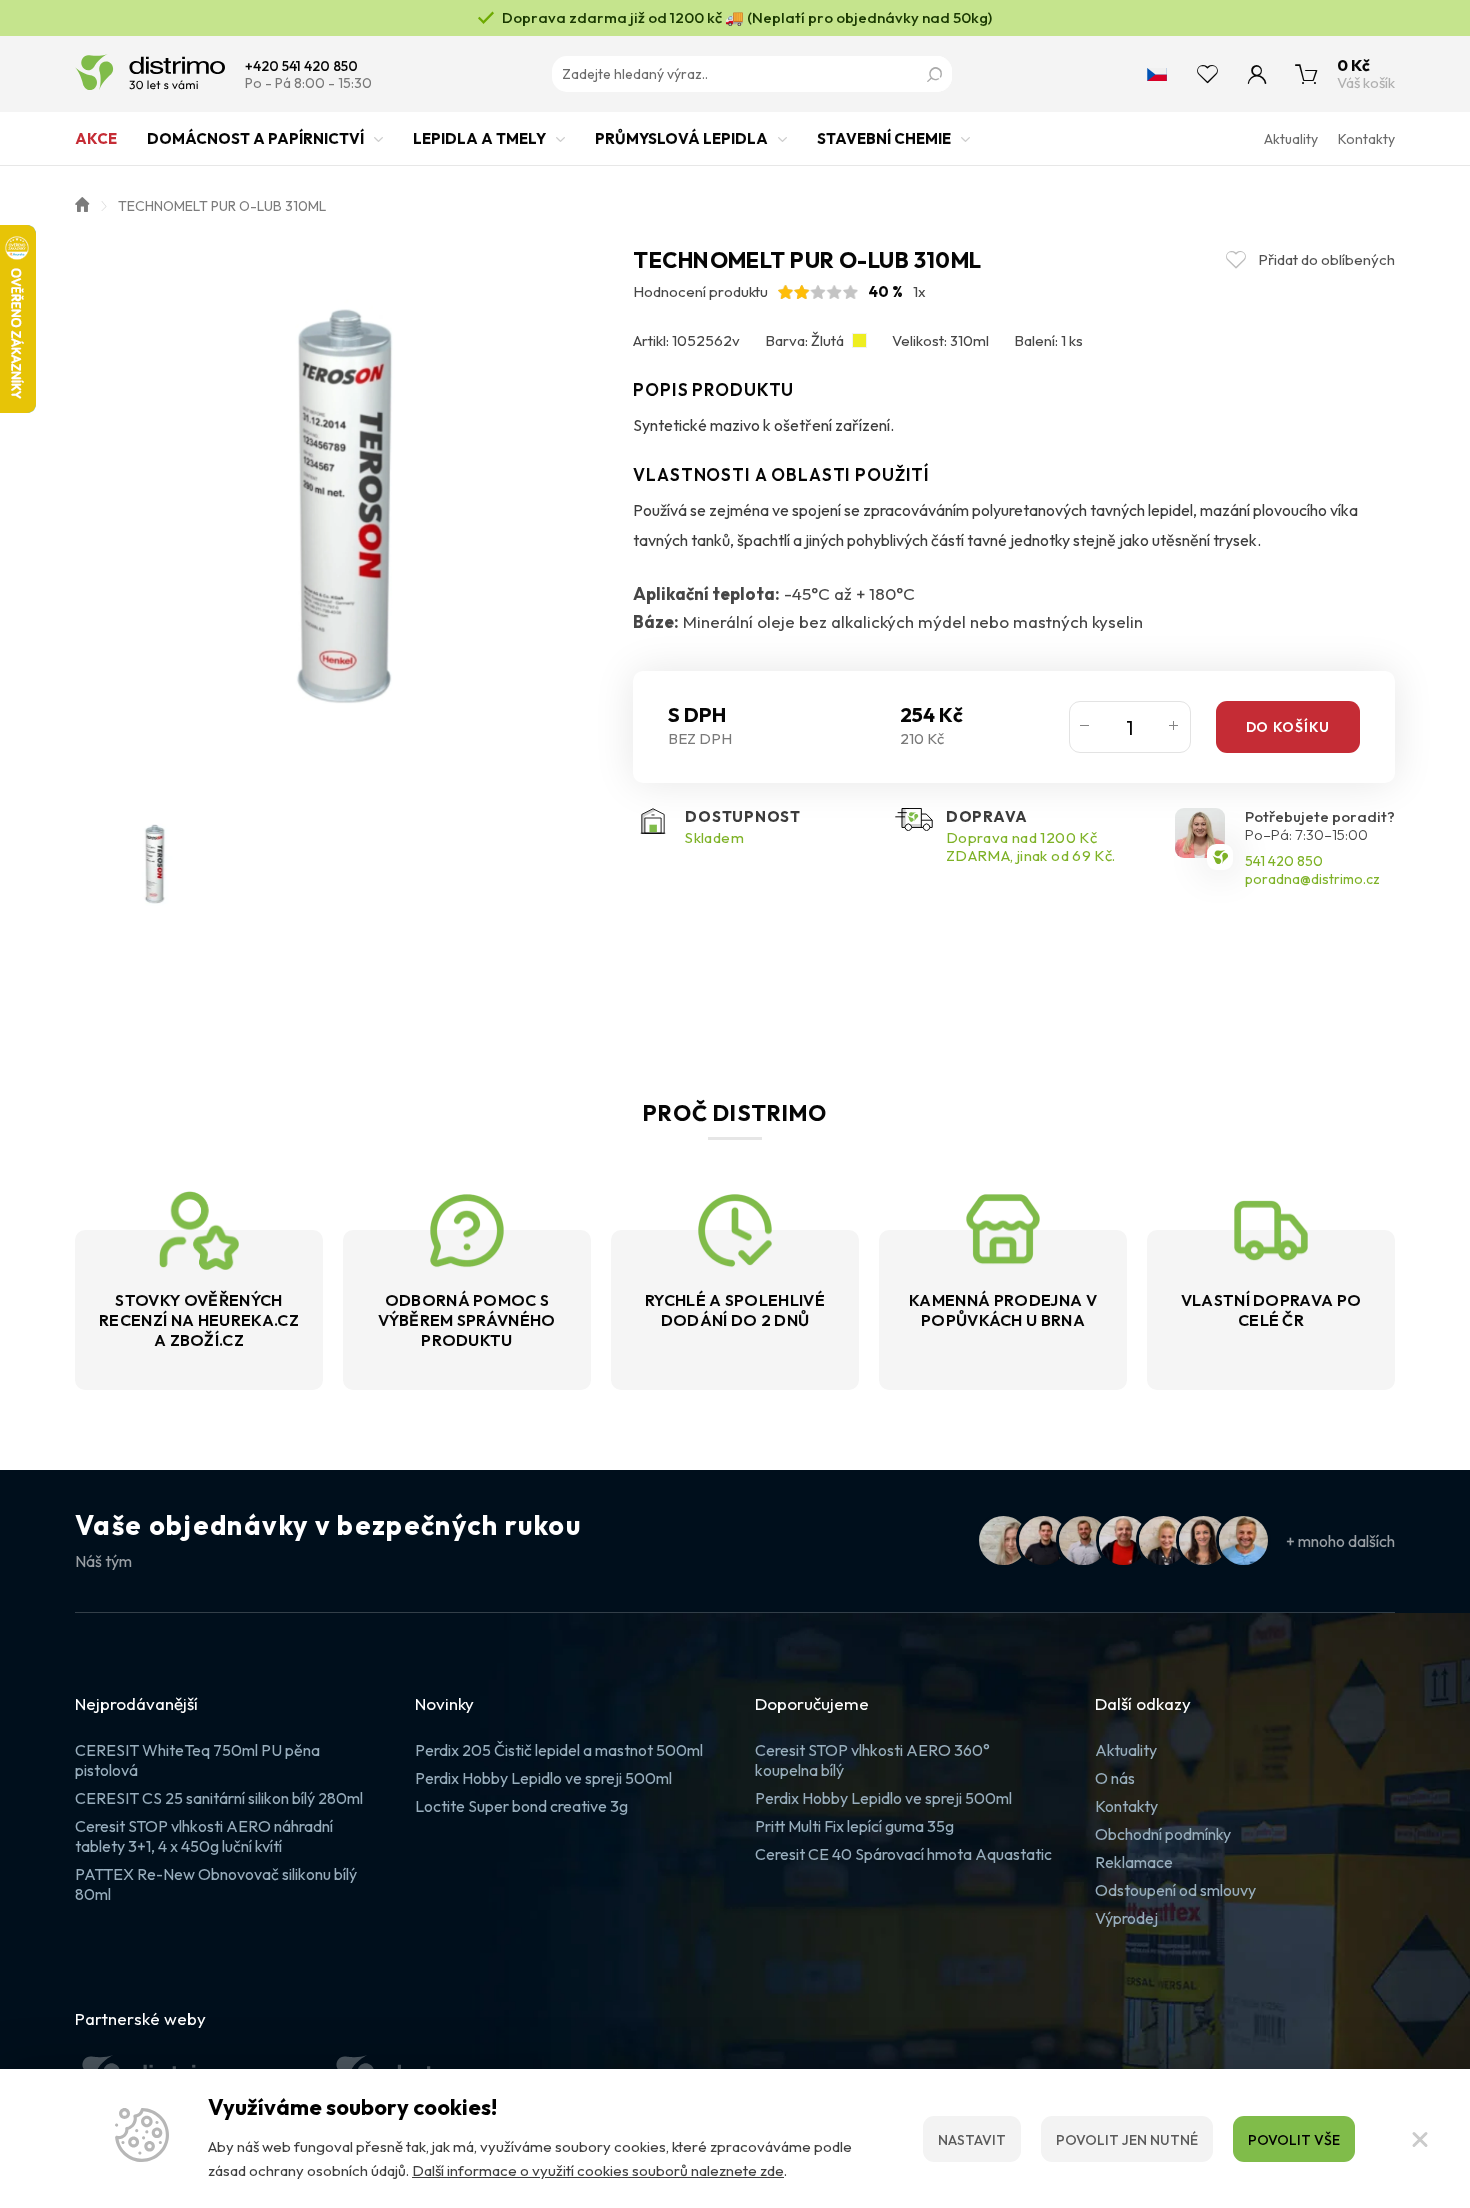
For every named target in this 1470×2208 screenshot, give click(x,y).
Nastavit (972, 2140)
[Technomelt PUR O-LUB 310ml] (344, 516)
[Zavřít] (1420, 2139)
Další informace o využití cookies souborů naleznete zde (598, 2170)
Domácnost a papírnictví (255, 138)
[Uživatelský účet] (1257, 74)
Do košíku (1288, 727)
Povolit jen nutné (1127, 2140)
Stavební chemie (884, 138)
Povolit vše (1294, 2140)
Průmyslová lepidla (681, 138)
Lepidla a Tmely (479, 138)
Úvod (82, 203)
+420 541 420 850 (301, 66)
